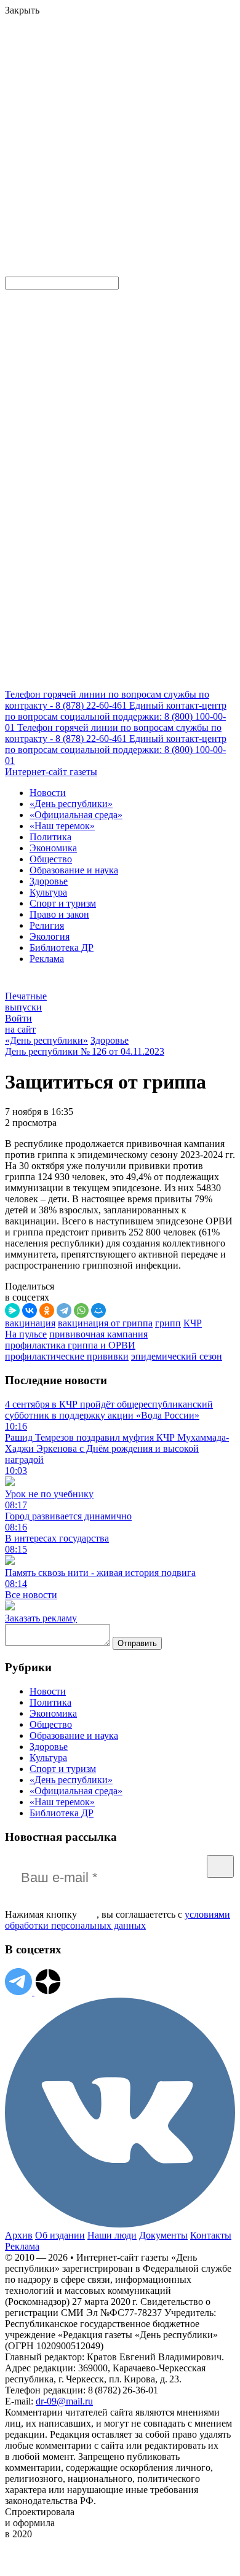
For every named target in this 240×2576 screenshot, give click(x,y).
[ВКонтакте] (30, 1310)
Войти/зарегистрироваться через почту (83, 96)
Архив (19, 2235)
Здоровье (49, 881)
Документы (163, 2235)
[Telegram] (64, 1310)
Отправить (137, 1643)
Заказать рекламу (41, 1618)
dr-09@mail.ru (64, 2401)
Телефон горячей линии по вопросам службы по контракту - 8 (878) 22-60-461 (107, 700)
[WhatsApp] (81, 1310)
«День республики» (71, 804)
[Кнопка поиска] (14, 271)
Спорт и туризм (63, 903)
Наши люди (112, 2235)
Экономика (53, 848)
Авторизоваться (40, 182)
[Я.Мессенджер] (12, 1310)
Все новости (31, 1595)
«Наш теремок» (62, 826)
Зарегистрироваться (137, 107)
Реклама (47, 959)
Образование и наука (74, 870)
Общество (51, 859)
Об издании (60, 2235)
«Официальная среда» (76, 815)
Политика (50, 837)
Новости (48, 793)
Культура (48, 892)
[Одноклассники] (47, 1310)
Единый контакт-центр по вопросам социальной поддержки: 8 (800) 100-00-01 (116, 716)
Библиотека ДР (62, 947)
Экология (50, 936)
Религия (47, 925)
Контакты (211, 2235)
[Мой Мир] (98, 1310)
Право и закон (59, 914)
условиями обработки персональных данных (118, 1920)
